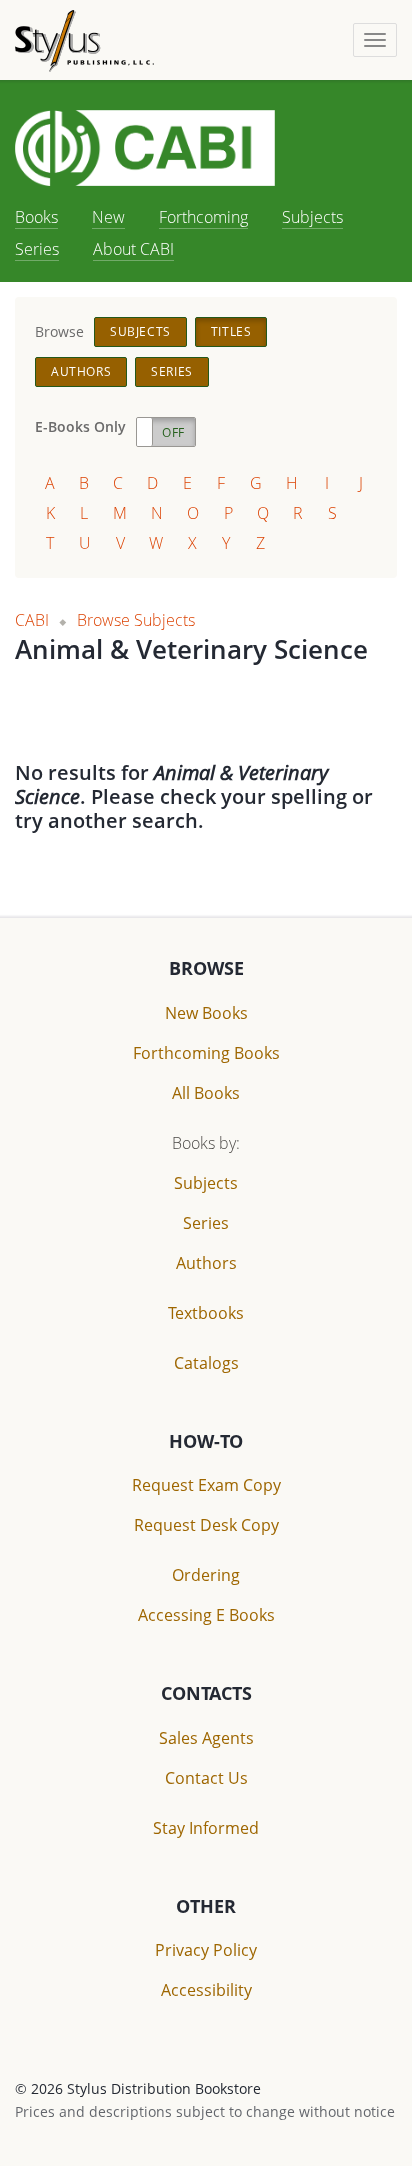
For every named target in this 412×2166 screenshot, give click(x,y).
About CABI (133, 249)
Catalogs (206, 1363)
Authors (81, 371)
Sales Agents (206, 1738)
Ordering (206, 1575)
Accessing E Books (206, 1615)
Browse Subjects (136, 620)
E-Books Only (80, 426)
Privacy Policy (206, 1950)
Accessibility (206, 1990)
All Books (206, 1093)
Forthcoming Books (206, 1053)
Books (36, 217)
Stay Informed (206, 1828)
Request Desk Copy (206, 1525)
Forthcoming (203, 217)
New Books (206, 1013)
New (108, 217)
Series (37, 249)
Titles (231, 331)
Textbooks (206, 1313)
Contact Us (206, 1778)
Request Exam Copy (206, 1485)
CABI (32, 620)
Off (173, 432)
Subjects (312, 217)
